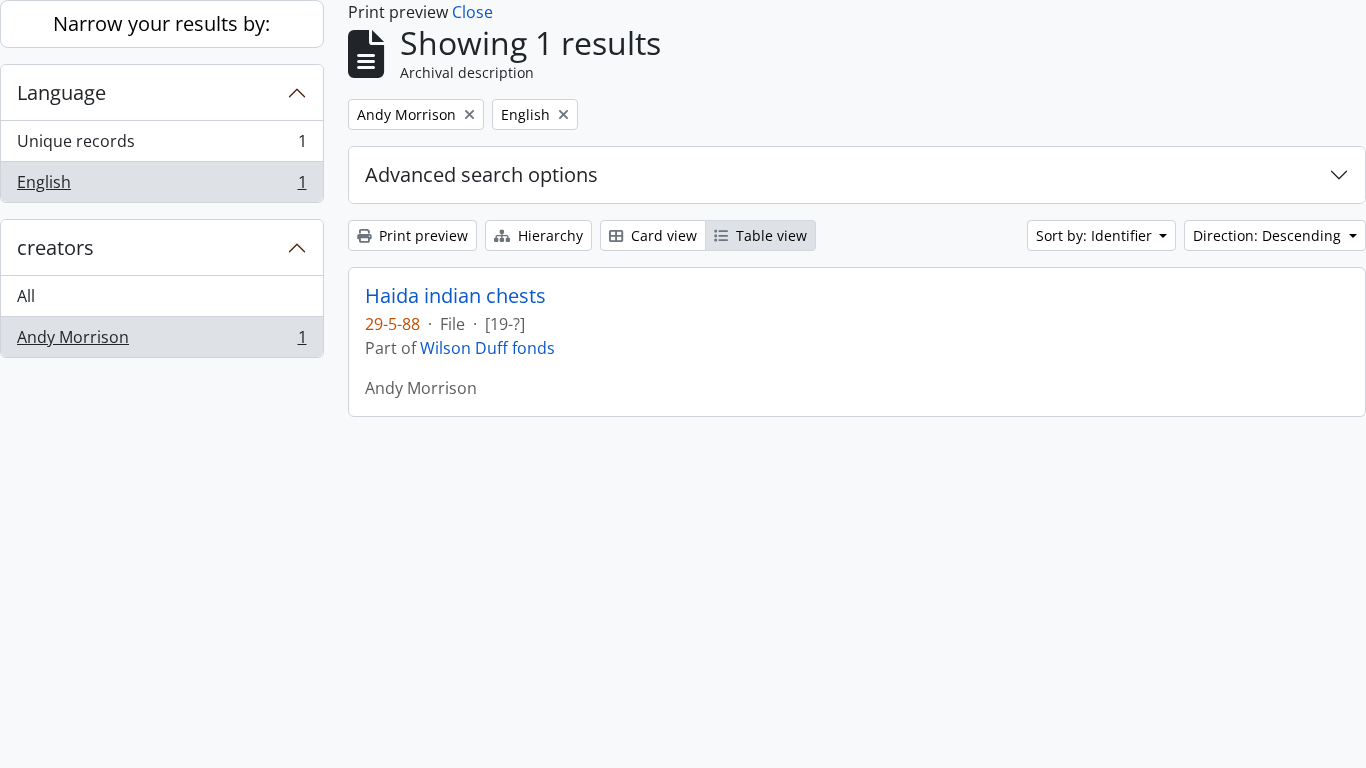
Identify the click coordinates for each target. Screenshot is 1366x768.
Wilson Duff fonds (487, 348)
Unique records (161, 146)
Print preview (421, 235)
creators (55, 247)
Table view (769, 235)
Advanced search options (481, 174)
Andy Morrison (161, 341)
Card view (662, 235)
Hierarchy (548, 235)
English (161, 186)
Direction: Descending (1269, 235)
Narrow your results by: (161, 23)
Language (61, 92)
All (26, 296)
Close (472, 12)
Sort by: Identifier (1096, 235)
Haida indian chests (455, 296)
